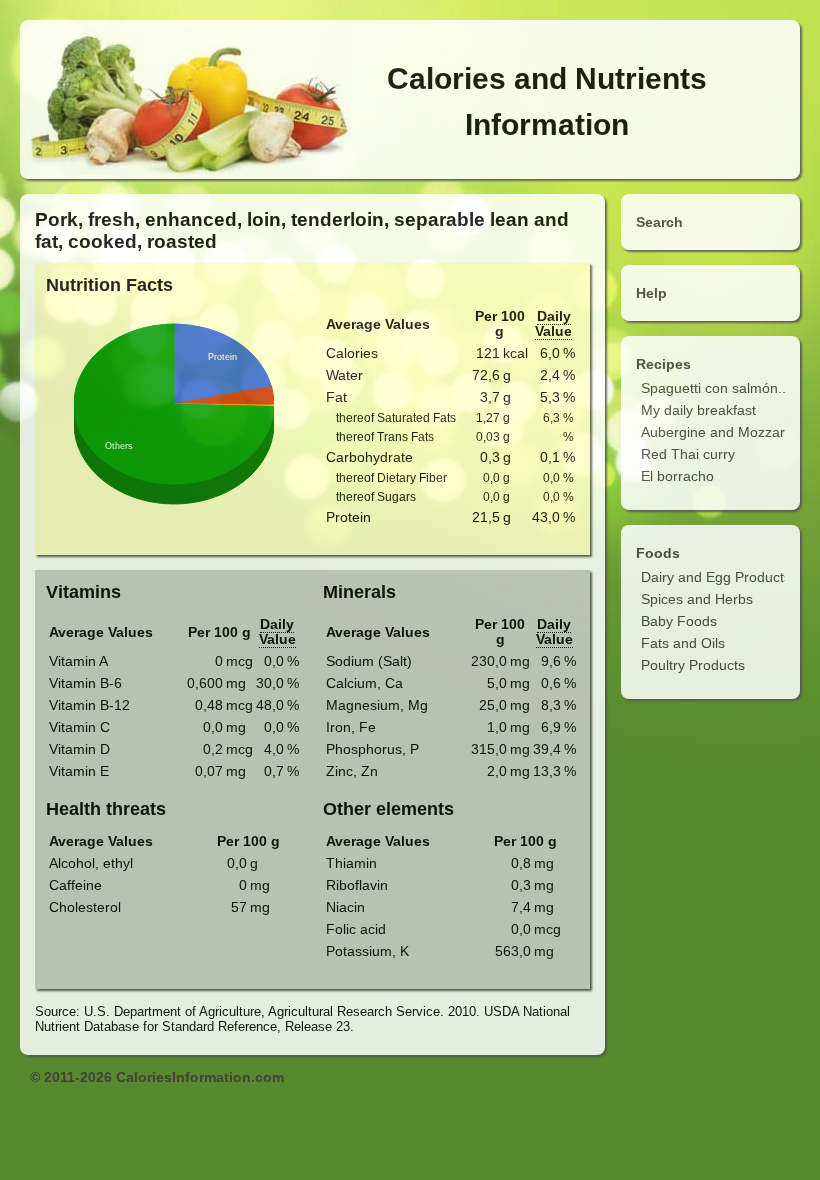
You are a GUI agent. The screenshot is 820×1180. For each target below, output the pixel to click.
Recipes (663, 364)
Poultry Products (693, 665)
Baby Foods (679, 621)
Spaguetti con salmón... (715, 388)
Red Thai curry (688, 454)
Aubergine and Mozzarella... (730, 432)
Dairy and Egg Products (716, 577)
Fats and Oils (683, 643)
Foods (658, 553)
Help (651, 293)
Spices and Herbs (697, 599)
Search (659, 222)
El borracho (677, 476)
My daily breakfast (698, 410)
